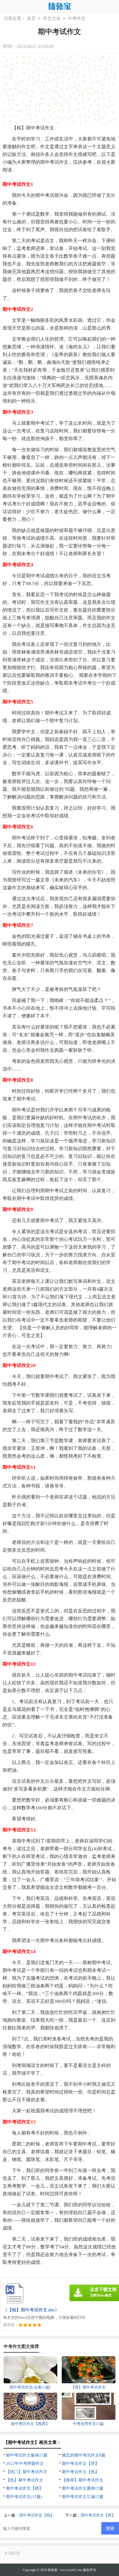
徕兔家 (53, 2570)
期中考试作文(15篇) (24, 2497)
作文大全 (52, 18)
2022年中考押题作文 (25, 2463)
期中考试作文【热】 (80, 2472)
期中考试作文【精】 (24, 2488)
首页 (31, 18)
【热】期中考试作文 (24, 2480)
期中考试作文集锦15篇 (27, 2455)
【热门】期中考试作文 (27, 2472)
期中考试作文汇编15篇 (83, 2497)
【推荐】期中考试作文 (82, 2480)
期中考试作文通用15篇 (83, 2488)
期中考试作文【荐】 (80, 2463)
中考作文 (77, 18)
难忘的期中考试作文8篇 (84, 2455)
